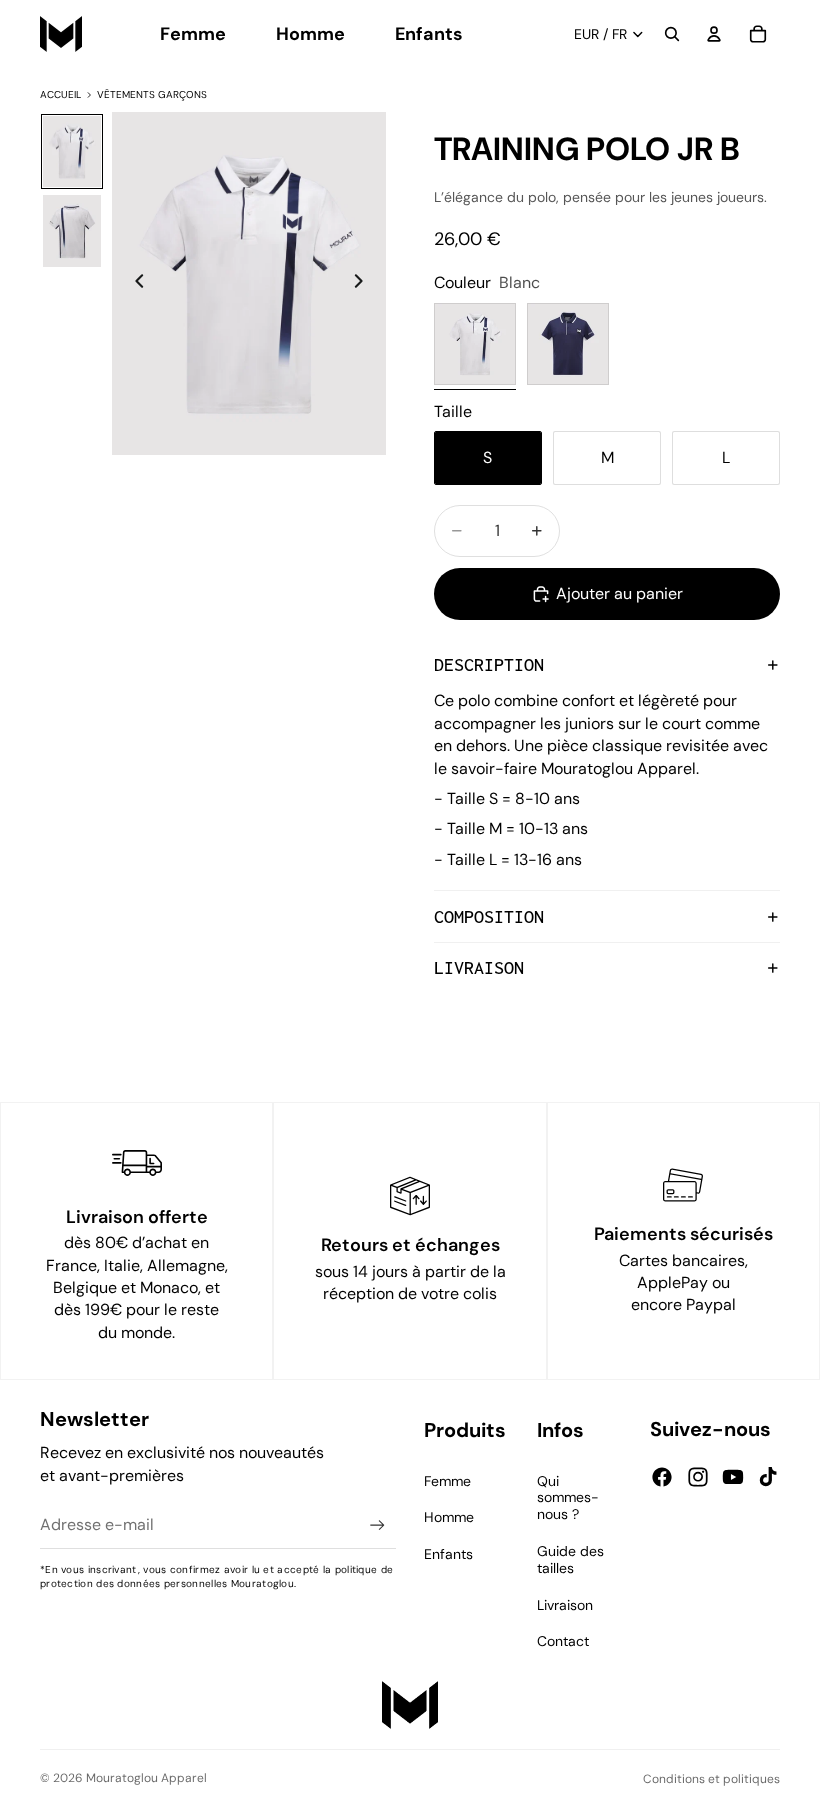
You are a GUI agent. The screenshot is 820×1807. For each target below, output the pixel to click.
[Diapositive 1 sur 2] (71, 152)
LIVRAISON (479, 967)
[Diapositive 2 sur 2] (71, 231)
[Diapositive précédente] (134, 284)
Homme (449, 1517)
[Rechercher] (672, 34)
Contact (563, 1641)
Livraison (565, 1605)
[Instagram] (698, 1477)
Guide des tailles (570, 1559)
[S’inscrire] (377, 1525)
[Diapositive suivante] (364, 284)
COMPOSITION (489, 916)
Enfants (448, 1554)
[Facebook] (662, 1477)
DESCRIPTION (489, 664)
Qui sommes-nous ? (568, 1498)
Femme (447, 1481)
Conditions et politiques (711, 1779)
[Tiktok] (768, 1477)
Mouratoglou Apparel (146, 1778)
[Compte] (714, 34)
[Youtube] (733, 1477)
